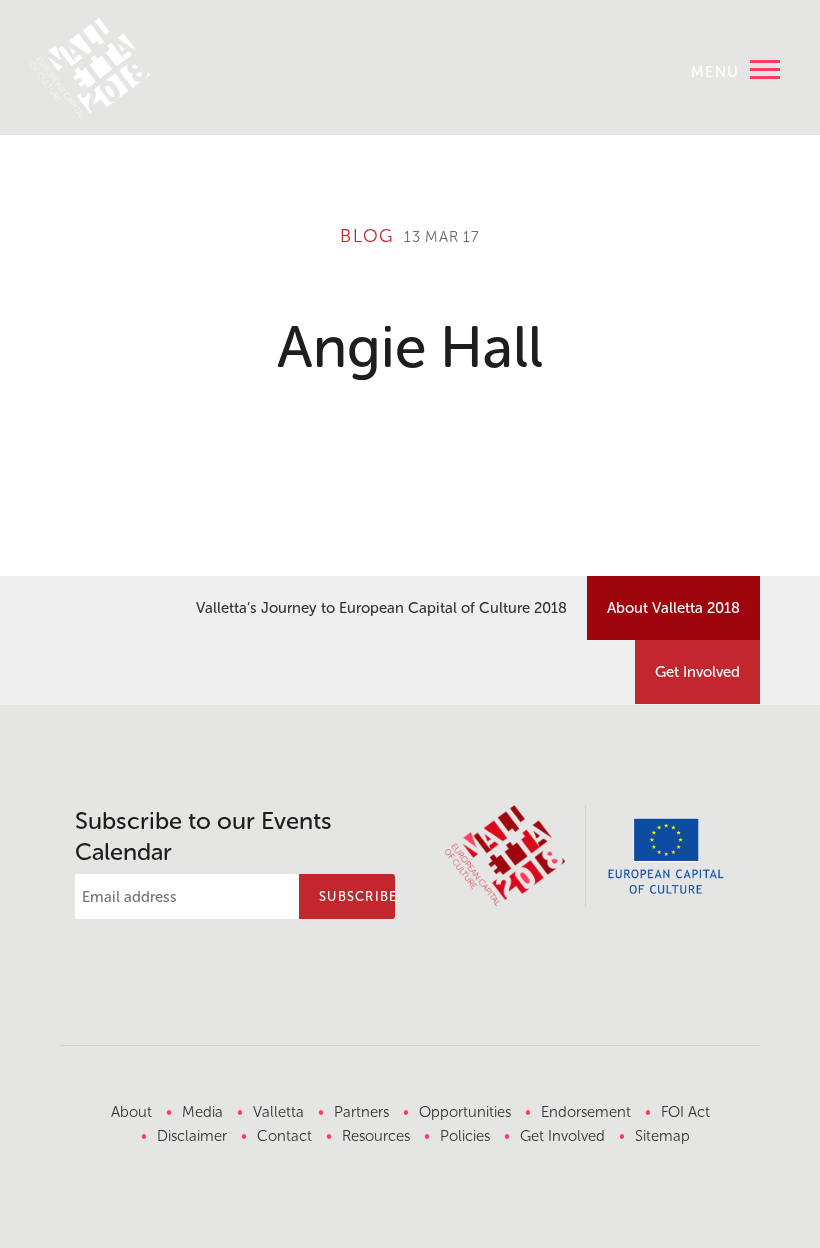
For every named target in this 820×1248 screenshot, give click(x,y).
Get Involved (697, 672)
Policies (465, 1136)
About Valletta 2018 (673, 608)
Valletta (278, 1112)
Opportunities (465, 1112)
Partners (361, 1112)
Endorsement (586, 1112)
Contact (284, 1136)
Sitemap (662, 1136)
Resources (376, 1136)
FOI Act (685, 1112)
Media (202, 1112)
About (131, 1112)
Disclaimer (192, 1136)
